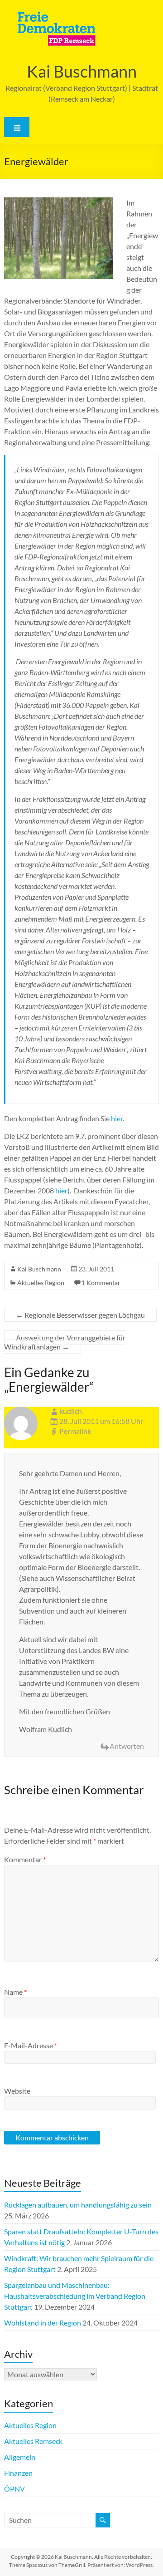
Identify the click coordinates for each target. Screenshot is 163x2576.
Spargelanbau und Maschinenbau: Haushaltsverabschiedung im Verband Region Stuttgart (75, 2296)
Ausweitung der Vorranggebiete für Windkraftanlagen (65, 1342)
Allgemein (20, 2457)
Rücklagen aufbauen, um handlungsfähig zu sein (78, 2205)
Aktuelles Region (41, 1283)
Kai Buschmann (82, 71)
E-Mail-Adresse (31, 2045)
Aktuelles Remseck (33, 2441)
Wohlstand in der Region (43, 2323)
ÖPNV (14, 2489)
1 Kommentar (101, 1283)
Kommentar (25, 1859)
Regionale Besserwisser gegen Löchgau (80, 1315)
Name (15, 1992)
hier (117, 1118)
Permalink (75, 1431)
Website (17, 2091)
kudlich (71, 1411)
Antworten (127, 1746)
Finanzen (18, 2473)
